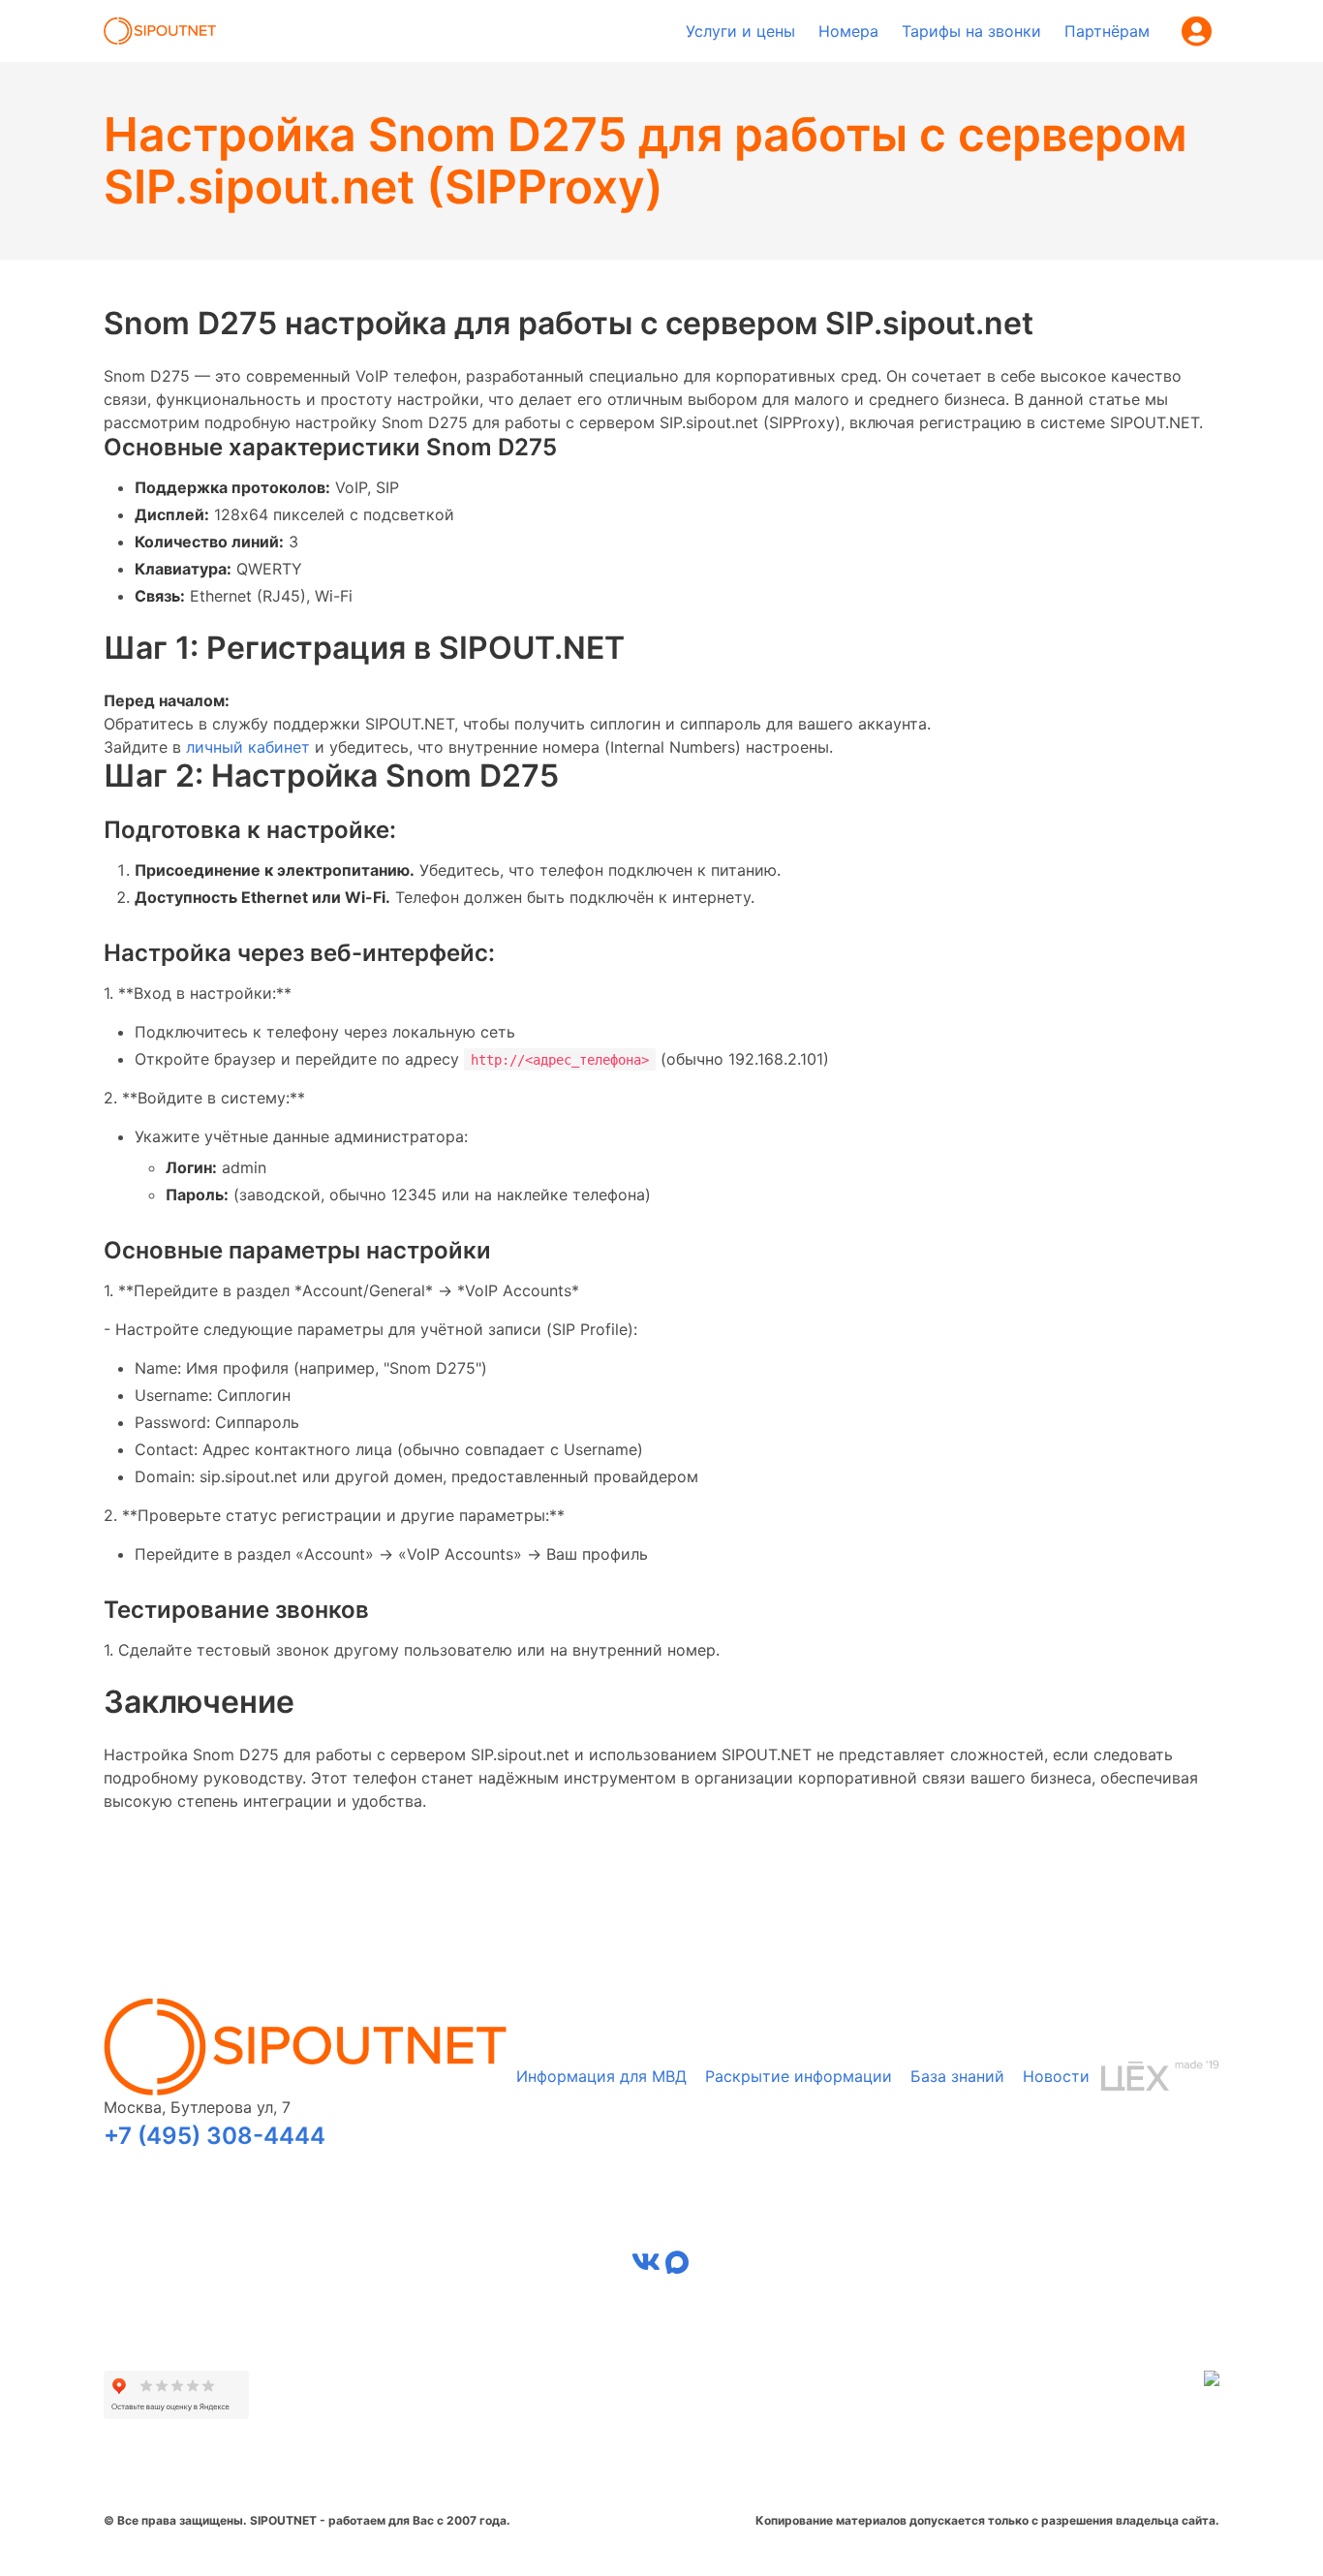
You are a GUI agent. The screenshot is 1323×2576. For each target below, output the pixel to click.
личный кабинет (248, 747)
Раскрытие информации (799, 2076)
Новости (1056, 2076)
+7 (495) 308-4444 (215, 2136)
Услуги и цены (740, 31)
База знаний (957, 2076)
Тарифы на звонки (971, 31)
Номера (848, 31)
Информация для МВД (601, 2076)
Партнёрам (1107, 31)
